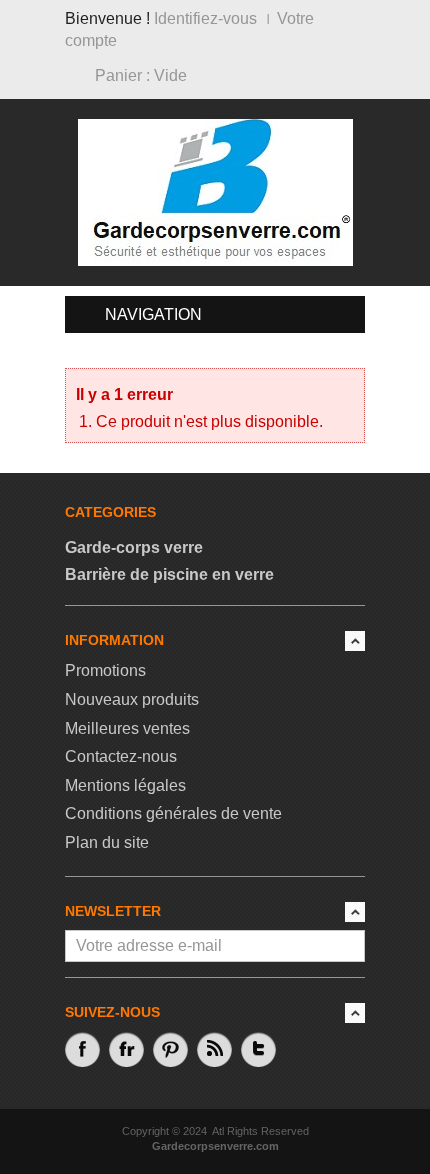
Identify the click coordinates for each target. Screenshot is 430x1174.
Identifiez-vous (205, 18)
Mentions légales (125, 785)
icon (355, 641)
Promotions (105, 670)
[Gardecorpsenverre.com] (215, 191)
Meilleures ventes (127, 728)
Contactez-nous (121, 756)
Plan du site (107, 842)
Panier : (141, 75)
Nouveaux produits (132, 699)
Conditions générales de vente (173, 813)
